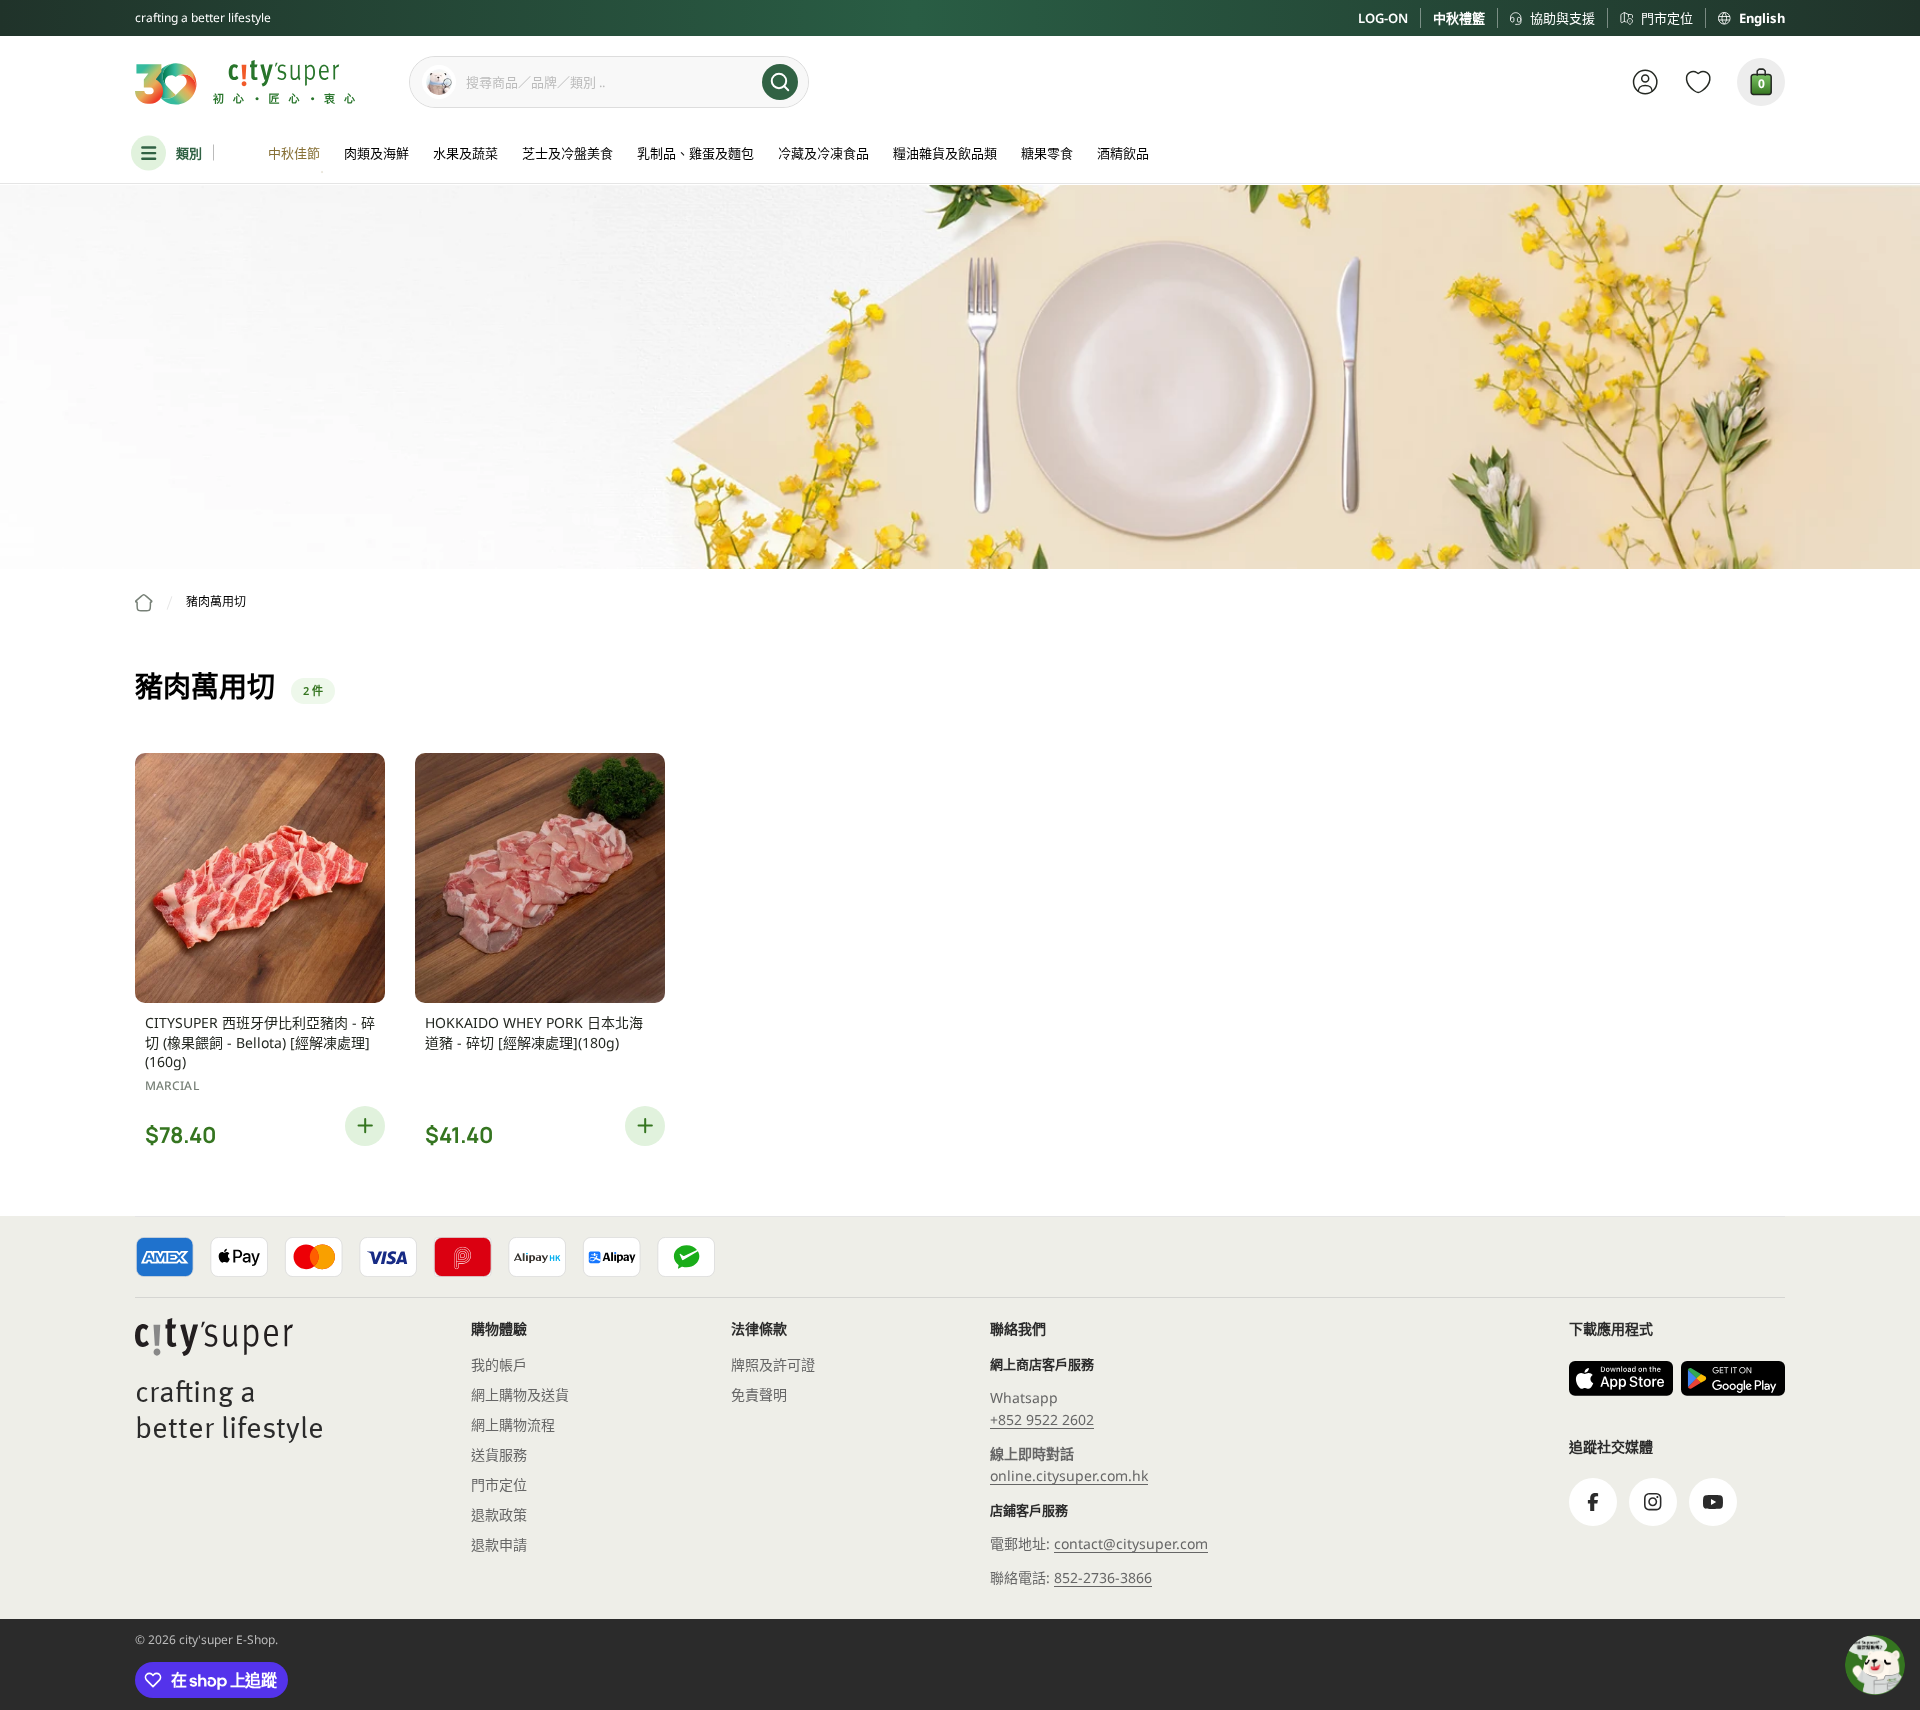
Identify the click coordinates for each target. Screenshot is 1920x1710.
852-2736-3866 (1103, 1577)
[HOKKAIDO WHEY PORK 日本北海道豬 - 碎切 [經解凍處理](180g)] (540, 878)
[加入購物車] (365, 1126)
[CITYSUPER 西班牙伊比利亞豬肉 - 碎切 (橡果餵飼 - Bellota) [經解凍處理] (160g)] (260, 878)
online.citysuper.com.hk (1069, 1475)
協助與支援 (1562, 18)
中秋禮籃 (1459, 18)
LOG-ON (1383, 18)
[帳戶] (1645, 82)
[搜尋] (780, 82)
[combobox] (609, 82)
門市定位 (1667, 18)
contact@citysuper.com (1131, 1543)
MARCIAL (172, 1085)
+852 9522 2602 (1042, 1419)
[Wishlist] (1698, 82)
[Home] (144, 603)
